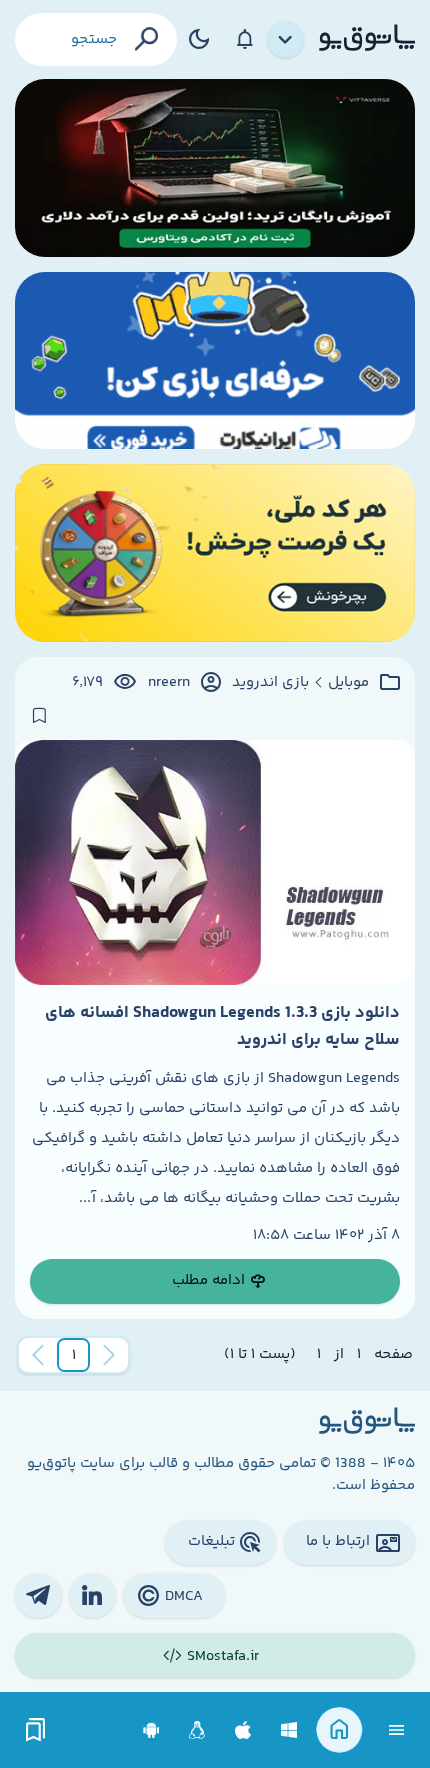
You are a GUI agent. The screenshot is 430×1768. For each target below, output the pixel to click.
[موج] (215, 168)
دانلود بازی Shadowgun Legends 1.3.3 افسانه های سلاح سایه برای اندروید (222, 1026)
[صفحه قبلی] (109, 1355)
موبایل (348, 683)
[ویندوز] (289, 1730)
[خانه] (339, 1730)
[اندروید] (151, 1730)
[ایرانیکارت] (215, 361)
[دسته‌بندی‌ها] (286, 40)
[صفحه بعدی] (38, 1355)
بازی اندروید (270, 683)
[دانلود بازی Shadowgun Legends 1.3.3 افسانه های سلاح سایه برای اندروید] (215, 863)
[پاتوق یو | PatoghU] (367, 39)
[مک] (243, 1730)
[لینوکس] (197, 1730)
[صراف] (215, 553)
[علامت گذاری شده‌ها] (36, 1730)
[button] (74, 1355)
